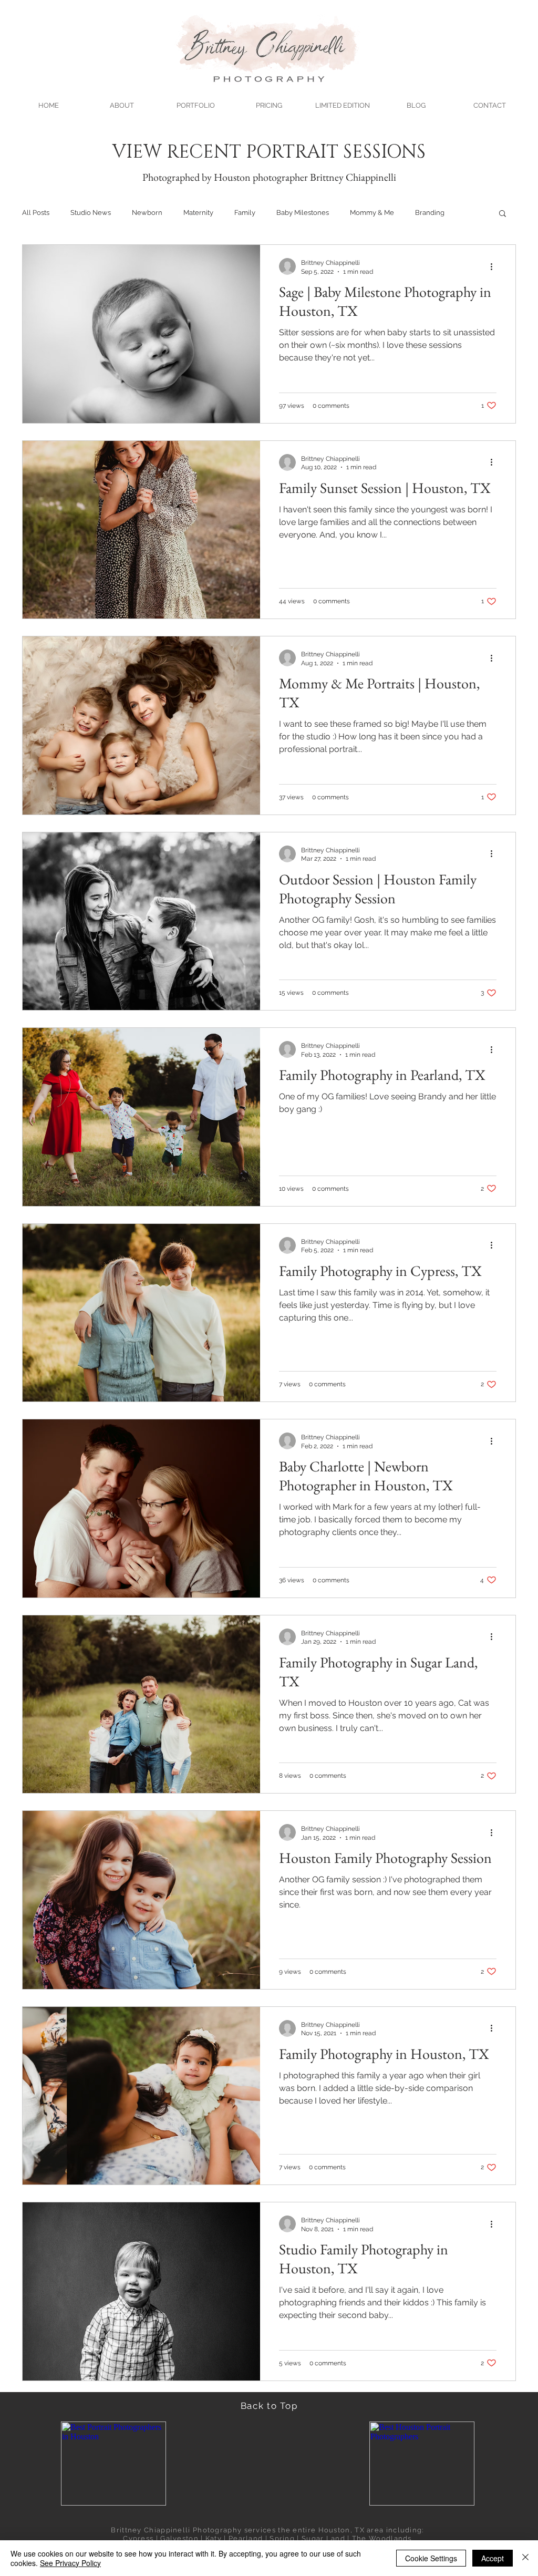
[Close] (525, 2558)
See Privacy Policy (70, 2563)
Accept (493, 2558)
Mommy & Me (372, 213)
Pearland (246, 2538)
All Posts (36, 213)
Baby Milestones (303, 213)
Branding (430, 213)
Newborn (147, 213)
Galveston (179, 2538)
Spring (282, 2538)
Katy (214, 2538)
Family (245, 213)
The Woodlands (382, 2538)
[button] (195, 101)
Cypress (138, 2538)
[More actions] (495, 266)
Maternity (198, 213)
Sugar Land (323, 2538)
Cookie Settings (431, 2558)
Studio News (91, 213)
